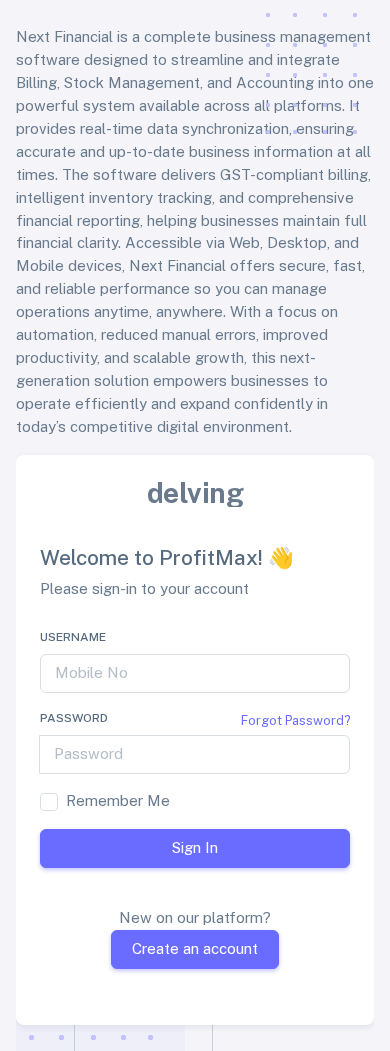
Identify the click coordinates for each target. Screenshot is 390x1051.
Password (74, 718)
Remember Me (118, 800)
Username (73, 637)
